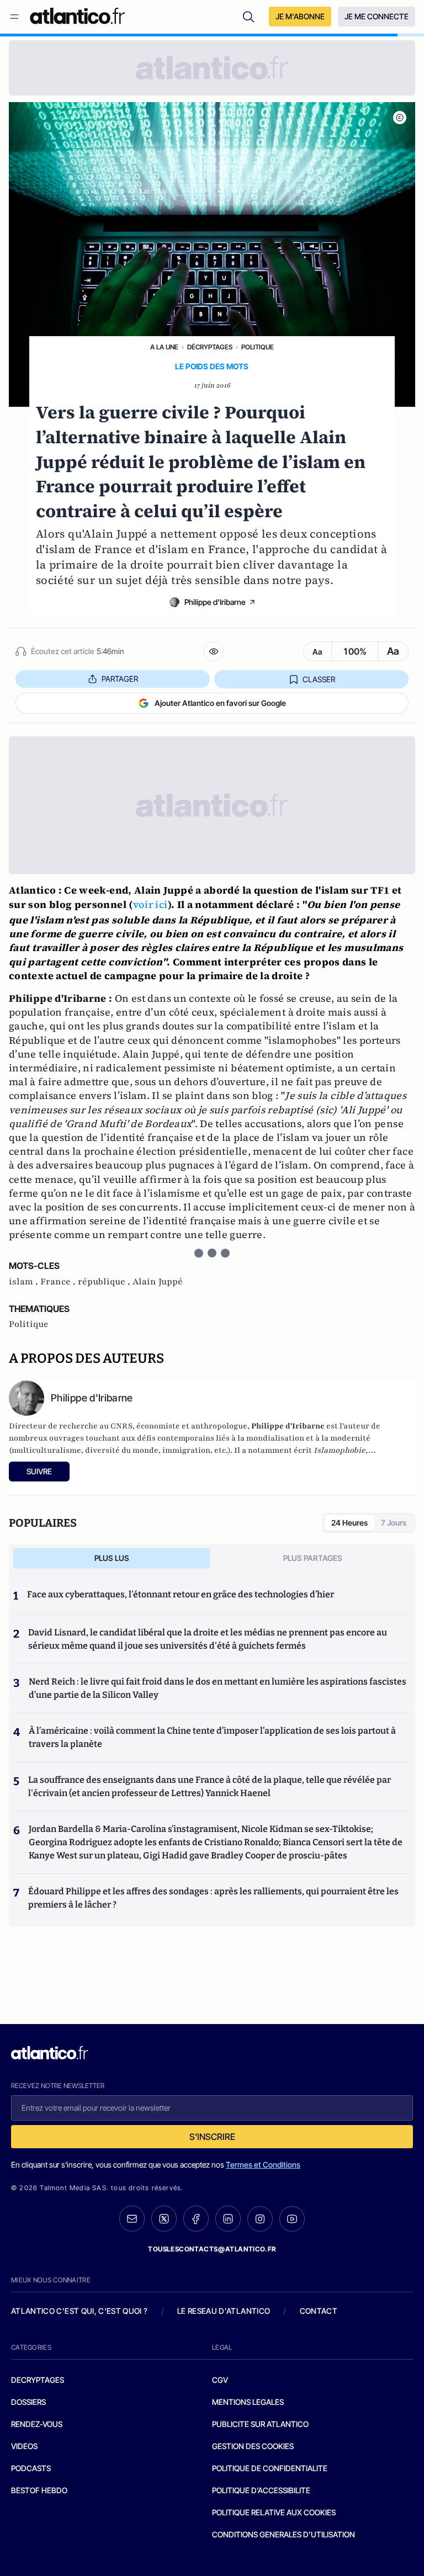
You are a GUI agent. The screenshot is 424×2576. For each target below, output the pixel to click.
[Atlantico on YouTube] (292, 2219)
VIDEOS (24, 2446)
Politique (258, 347)
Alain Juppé (158, 1282)
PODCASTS (31, 2468)
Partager (120, 679)
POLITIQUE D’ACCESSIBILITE (261, 2490)
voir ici (150, 904)
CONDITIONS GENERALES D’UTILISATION (283, 2534)
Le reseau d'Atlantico (224, 2311)
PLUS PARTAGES (313, 1558)
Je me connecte (377, 16)
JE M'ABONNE (300, 16)
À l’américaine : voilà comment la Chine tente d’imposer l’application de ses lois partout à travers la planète (212, 1737)
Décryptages (210, 347)
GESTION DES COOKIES (253, 2446)
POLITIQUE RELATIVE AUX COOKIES (274, 2512)
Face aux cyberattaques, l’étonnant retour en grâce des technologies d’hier (181, 1594)
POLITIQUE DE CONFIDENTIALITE (270, 2468)
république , (105, 1282)
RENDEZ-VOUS (37, 2424)
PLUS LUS (112, 1558)
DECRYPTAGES (38, 2380)
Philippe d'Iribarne (215, 602)
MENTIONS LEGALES (248, 2402)
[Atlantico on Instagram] (260, 2219)
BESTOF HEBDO (39, 2490)
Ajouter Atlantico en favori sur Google (220, 703)
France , (59, 1282)
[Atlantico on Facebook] (196, 2219)
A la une (164, 347)
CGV (220, 2380)
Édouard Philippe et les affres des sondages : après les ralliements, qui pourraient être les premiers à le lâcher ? (213, 1898)
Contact (319, 2311)
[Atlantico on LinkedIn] (228, 2219)
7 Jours (394, 1523)
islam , (25, 1282)
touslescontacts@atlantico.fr (212, 2249)
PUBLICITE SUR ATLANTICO (260, 2424)
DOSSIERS (28, 2402)
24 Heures (349, 1523)
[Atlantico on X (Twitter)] (164, 2219)
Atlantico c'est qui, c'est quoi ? (79, 2311)
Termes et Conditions (263, 2165)
